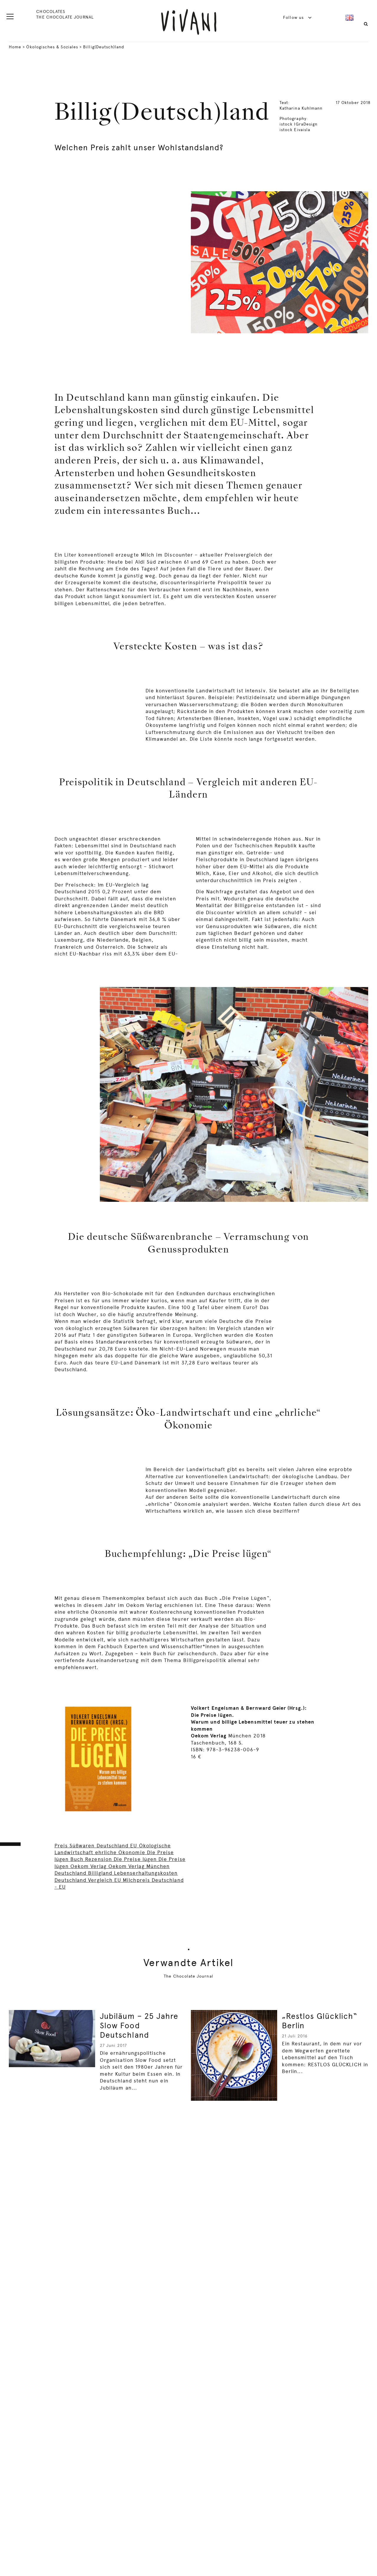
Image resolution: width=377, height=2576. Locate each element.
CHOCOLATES (51, 11)
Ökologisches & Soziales (52, 47)
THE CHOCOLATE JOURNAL (65, 17)
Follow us (294, 17)
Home (15, 47)
